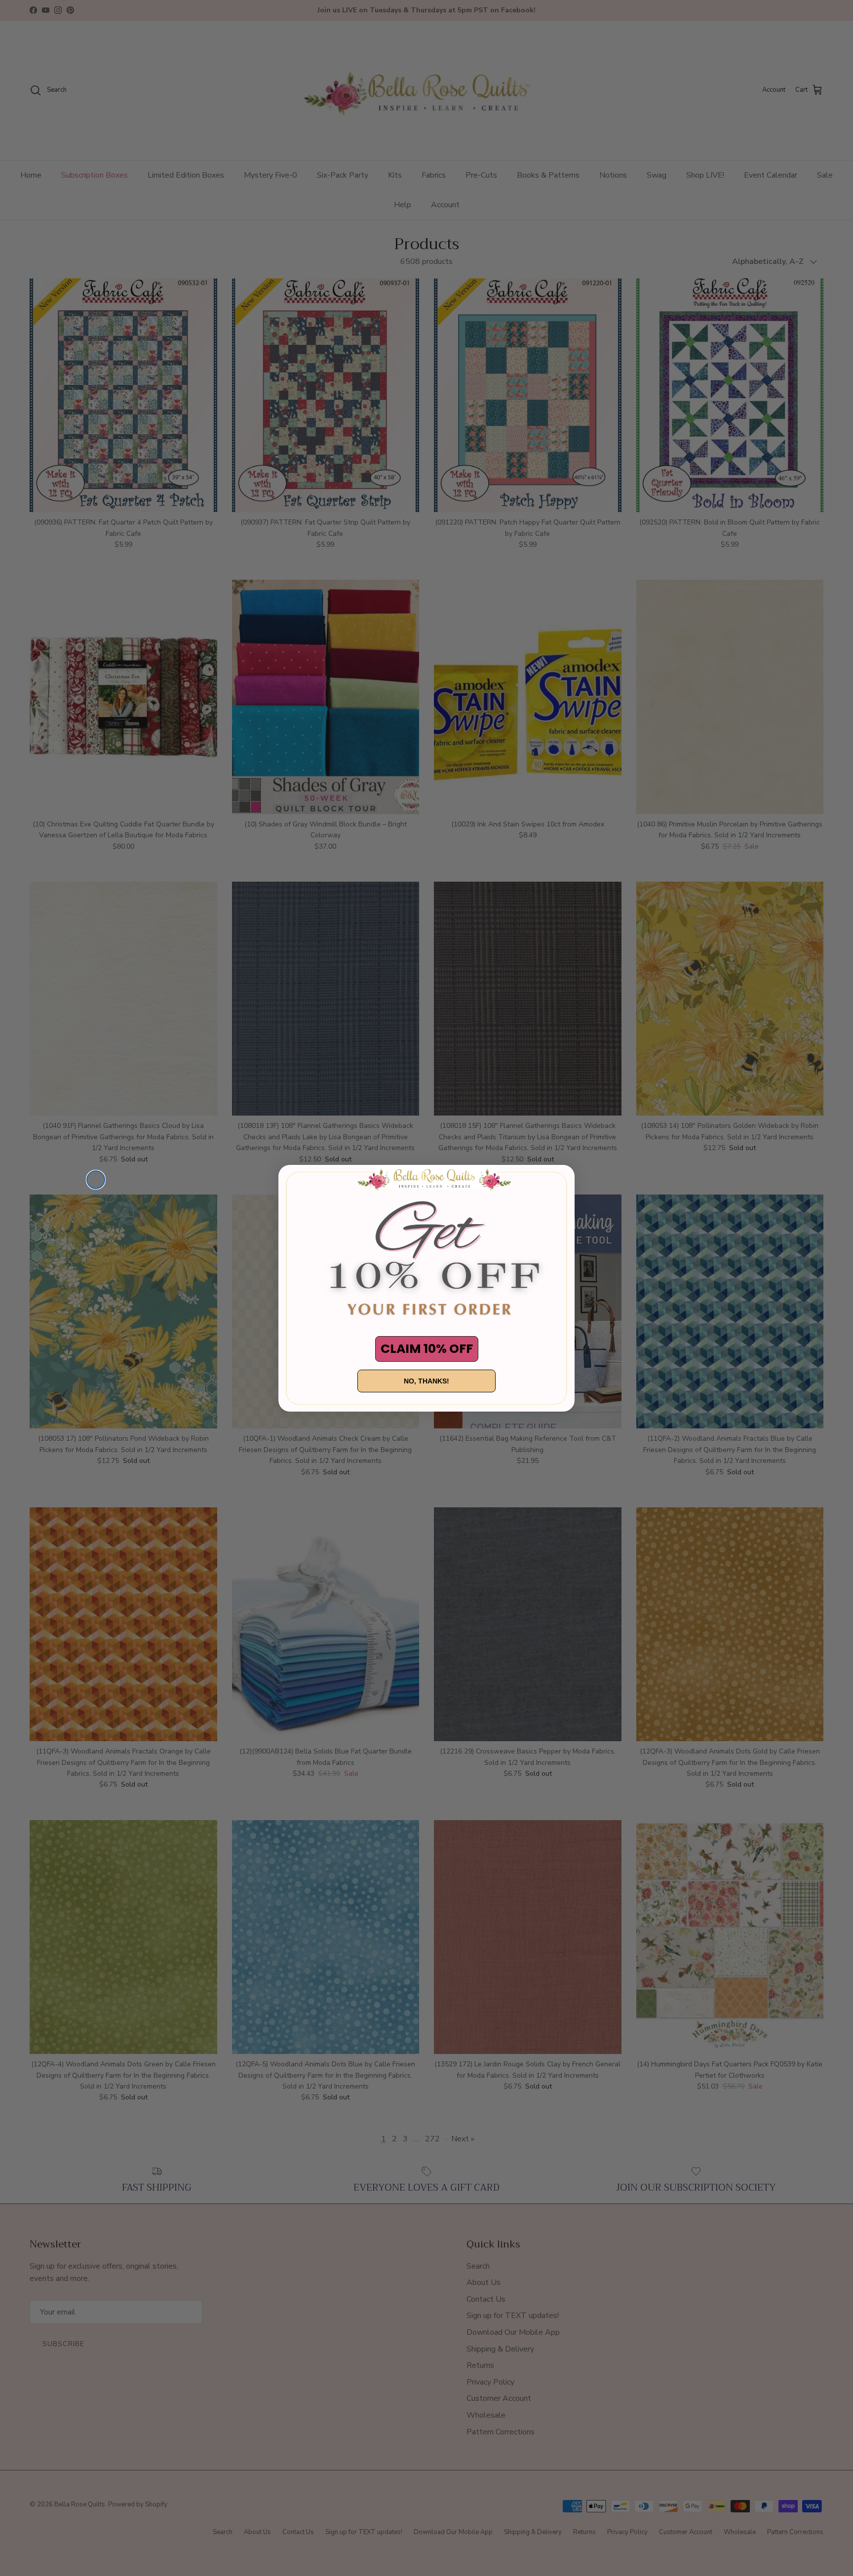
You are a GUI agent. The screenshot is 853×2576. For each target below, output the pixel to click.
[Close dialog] (96, 1180)
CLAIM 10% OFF (427, 1349)
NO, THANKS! (426, 1381)
